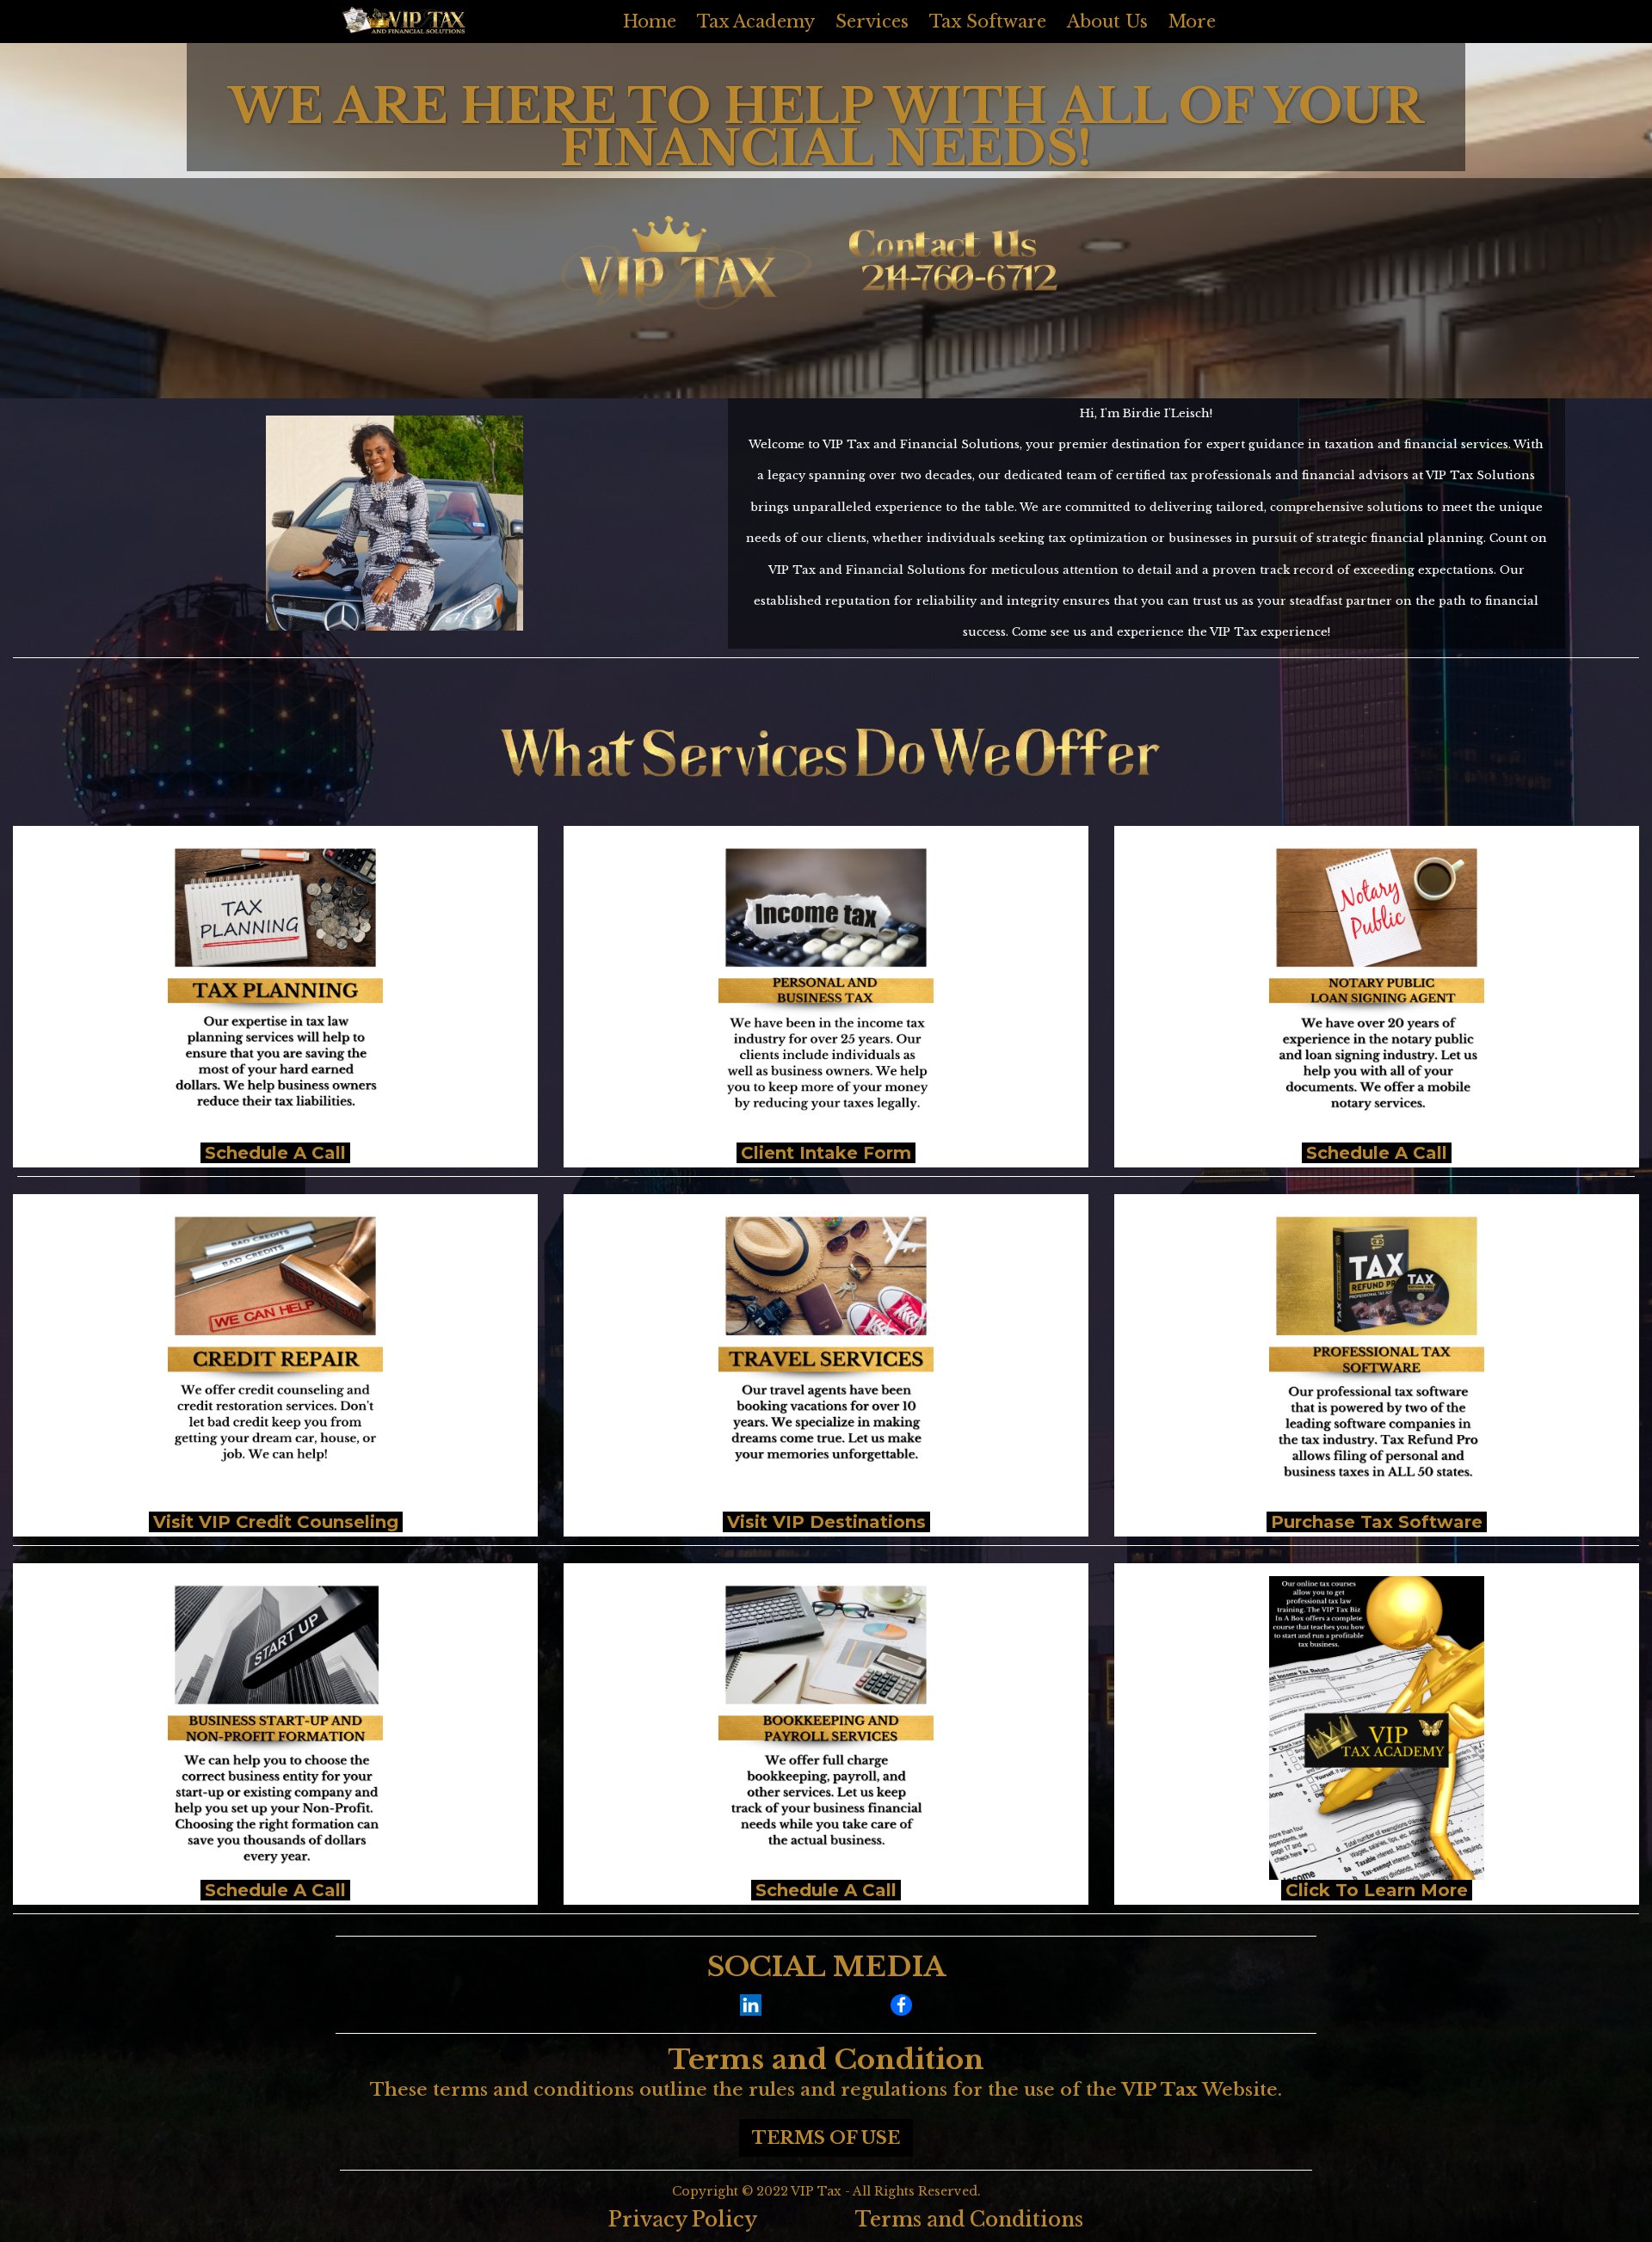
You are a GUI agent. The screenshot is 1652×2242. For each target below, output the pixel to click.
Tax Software (988, 22)
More (1192, 22)
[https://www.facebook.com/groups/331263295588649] (902, 2005)
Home (650, 22)
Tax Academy (756, 22)
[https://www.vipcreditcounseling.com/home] (275, 1359)
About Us (1107, 22)
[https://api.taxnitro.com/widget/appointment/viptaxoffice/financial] (275, 1728)
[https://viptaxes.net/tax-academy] (1377, 1728)
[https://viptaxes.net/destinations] (826, 1359)
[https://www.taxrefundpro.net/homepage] (1377, 1359)
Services (872, 22)
